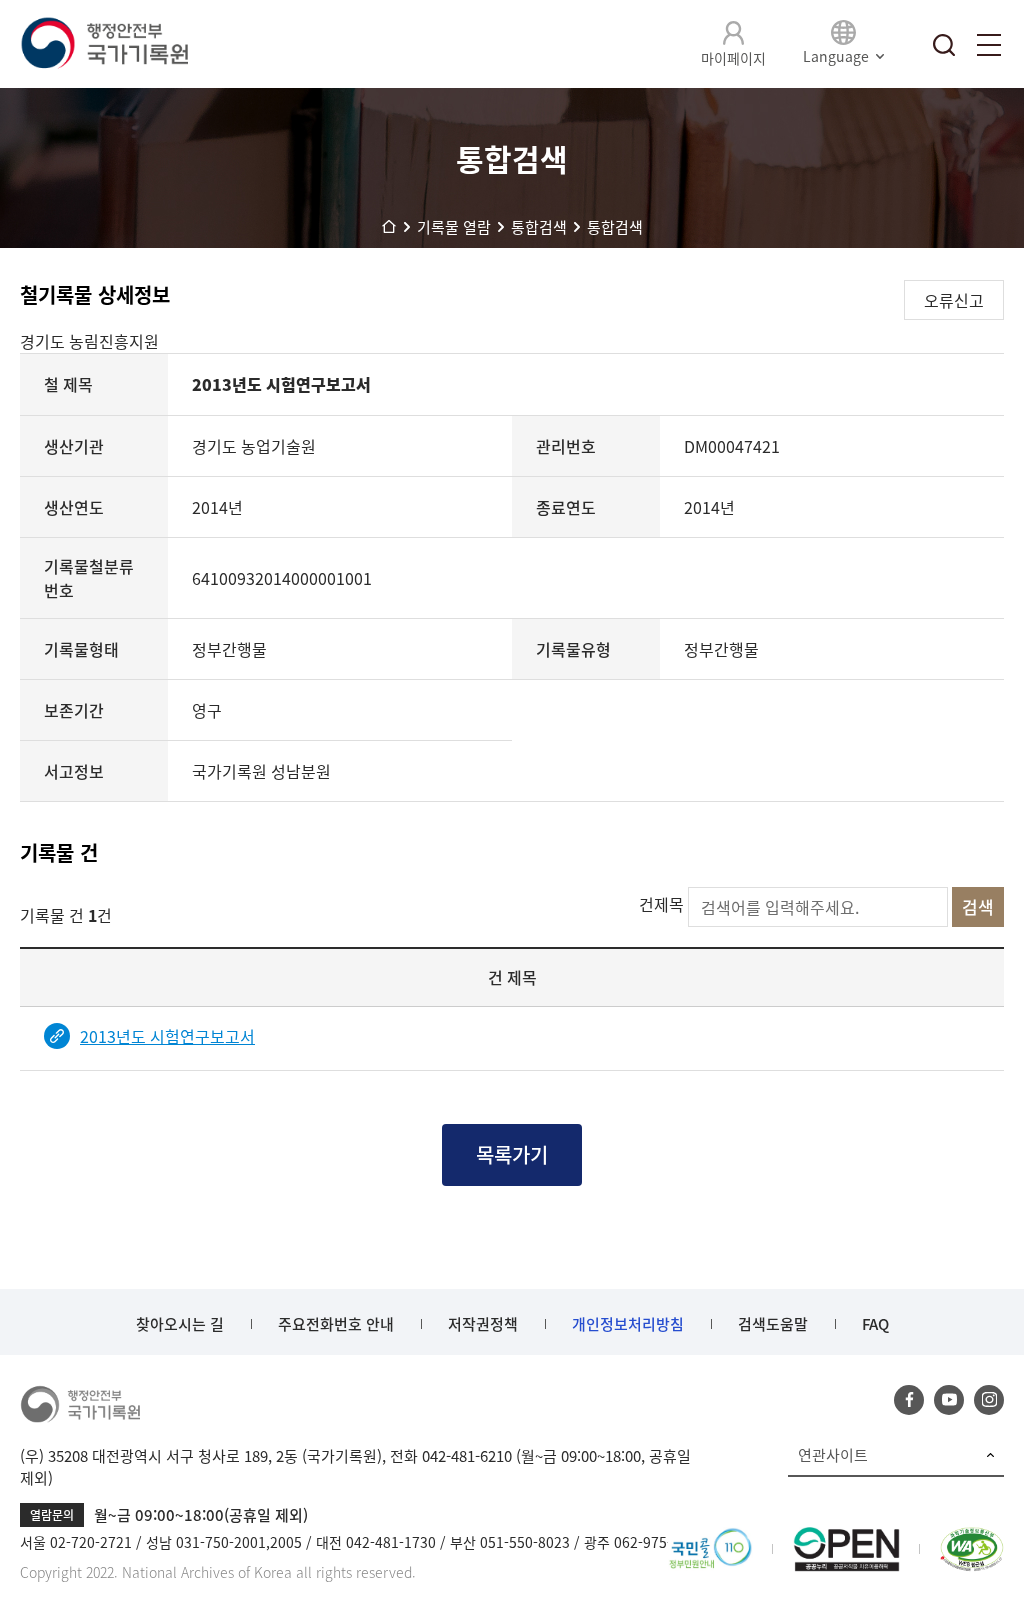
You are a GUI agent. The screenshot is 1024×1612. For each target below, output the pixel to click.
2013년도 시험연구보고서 (167, 1036)
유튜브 (949, 1400)
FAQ (875, 1324)
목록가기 (512, 1154)
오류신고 (954, 300)
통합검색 (944, 45)
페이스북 (909, 1400)
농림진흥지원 (114, 341)
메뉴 (989, 45)
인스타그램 (989, 1400)
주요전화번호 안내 (336, 1324)
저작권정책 (483, 1324)
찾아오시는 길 (180, 1324)
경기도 (44, 341)
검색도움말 (773, 1324)
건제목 (661, 904)
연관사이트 (833, 1455)
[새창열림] (710, 1539)
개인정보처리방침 (628, 1324)
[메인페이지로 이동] (104, 44)
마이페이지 (733, 58)
